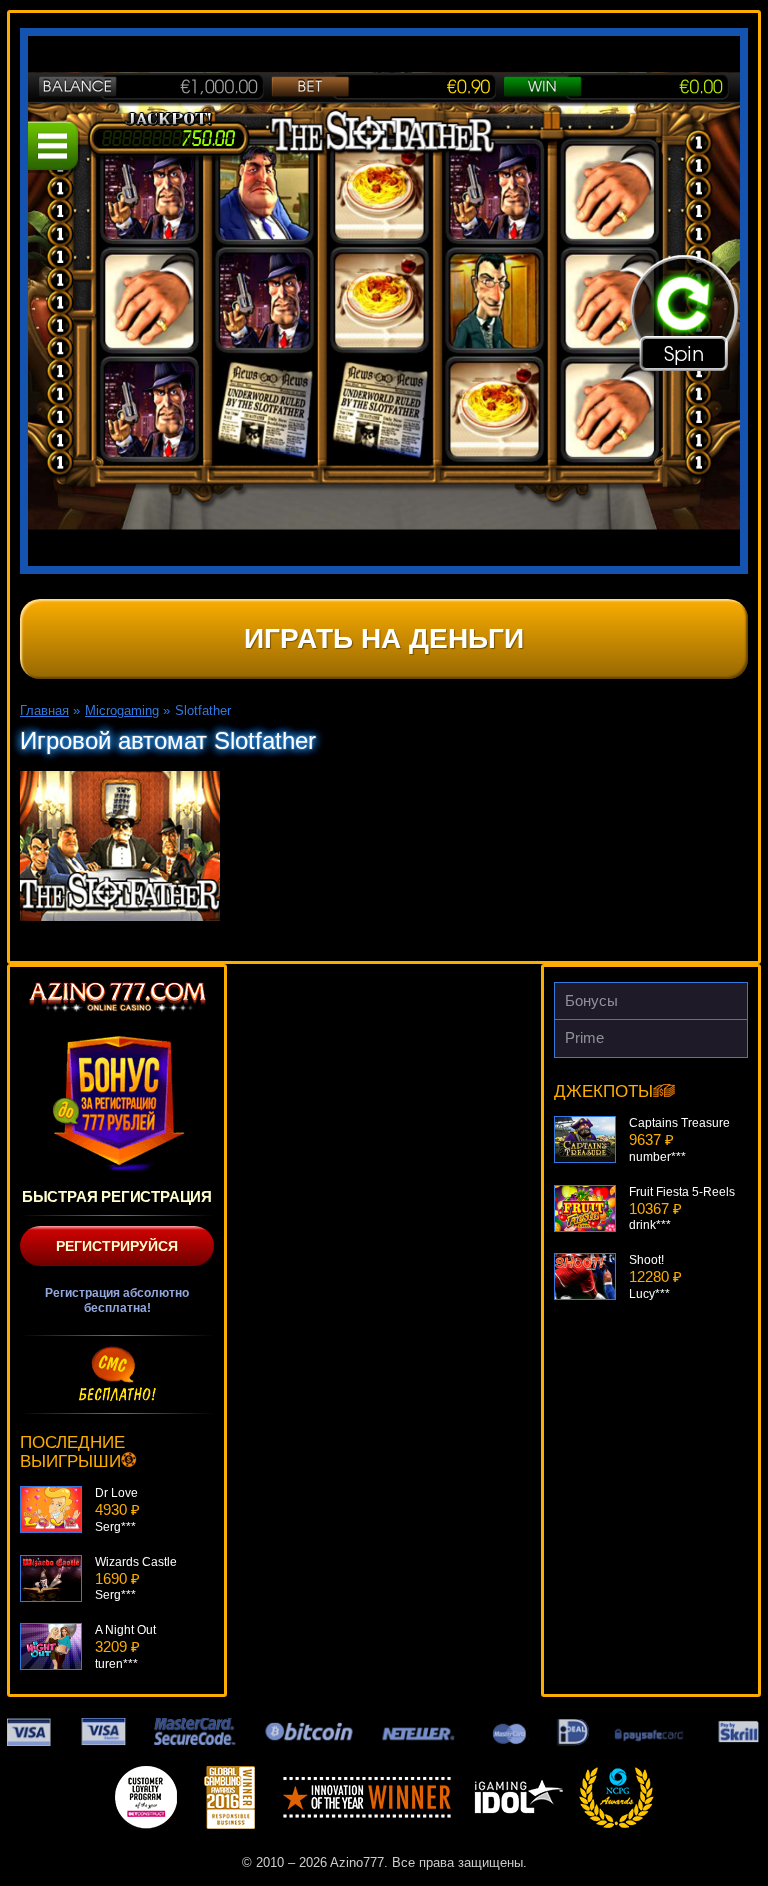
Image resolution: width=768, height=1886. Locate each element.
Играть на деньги (384, 638)
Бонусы (591, 1000)
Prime (584, 1037)
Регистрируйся (117, 1246)
